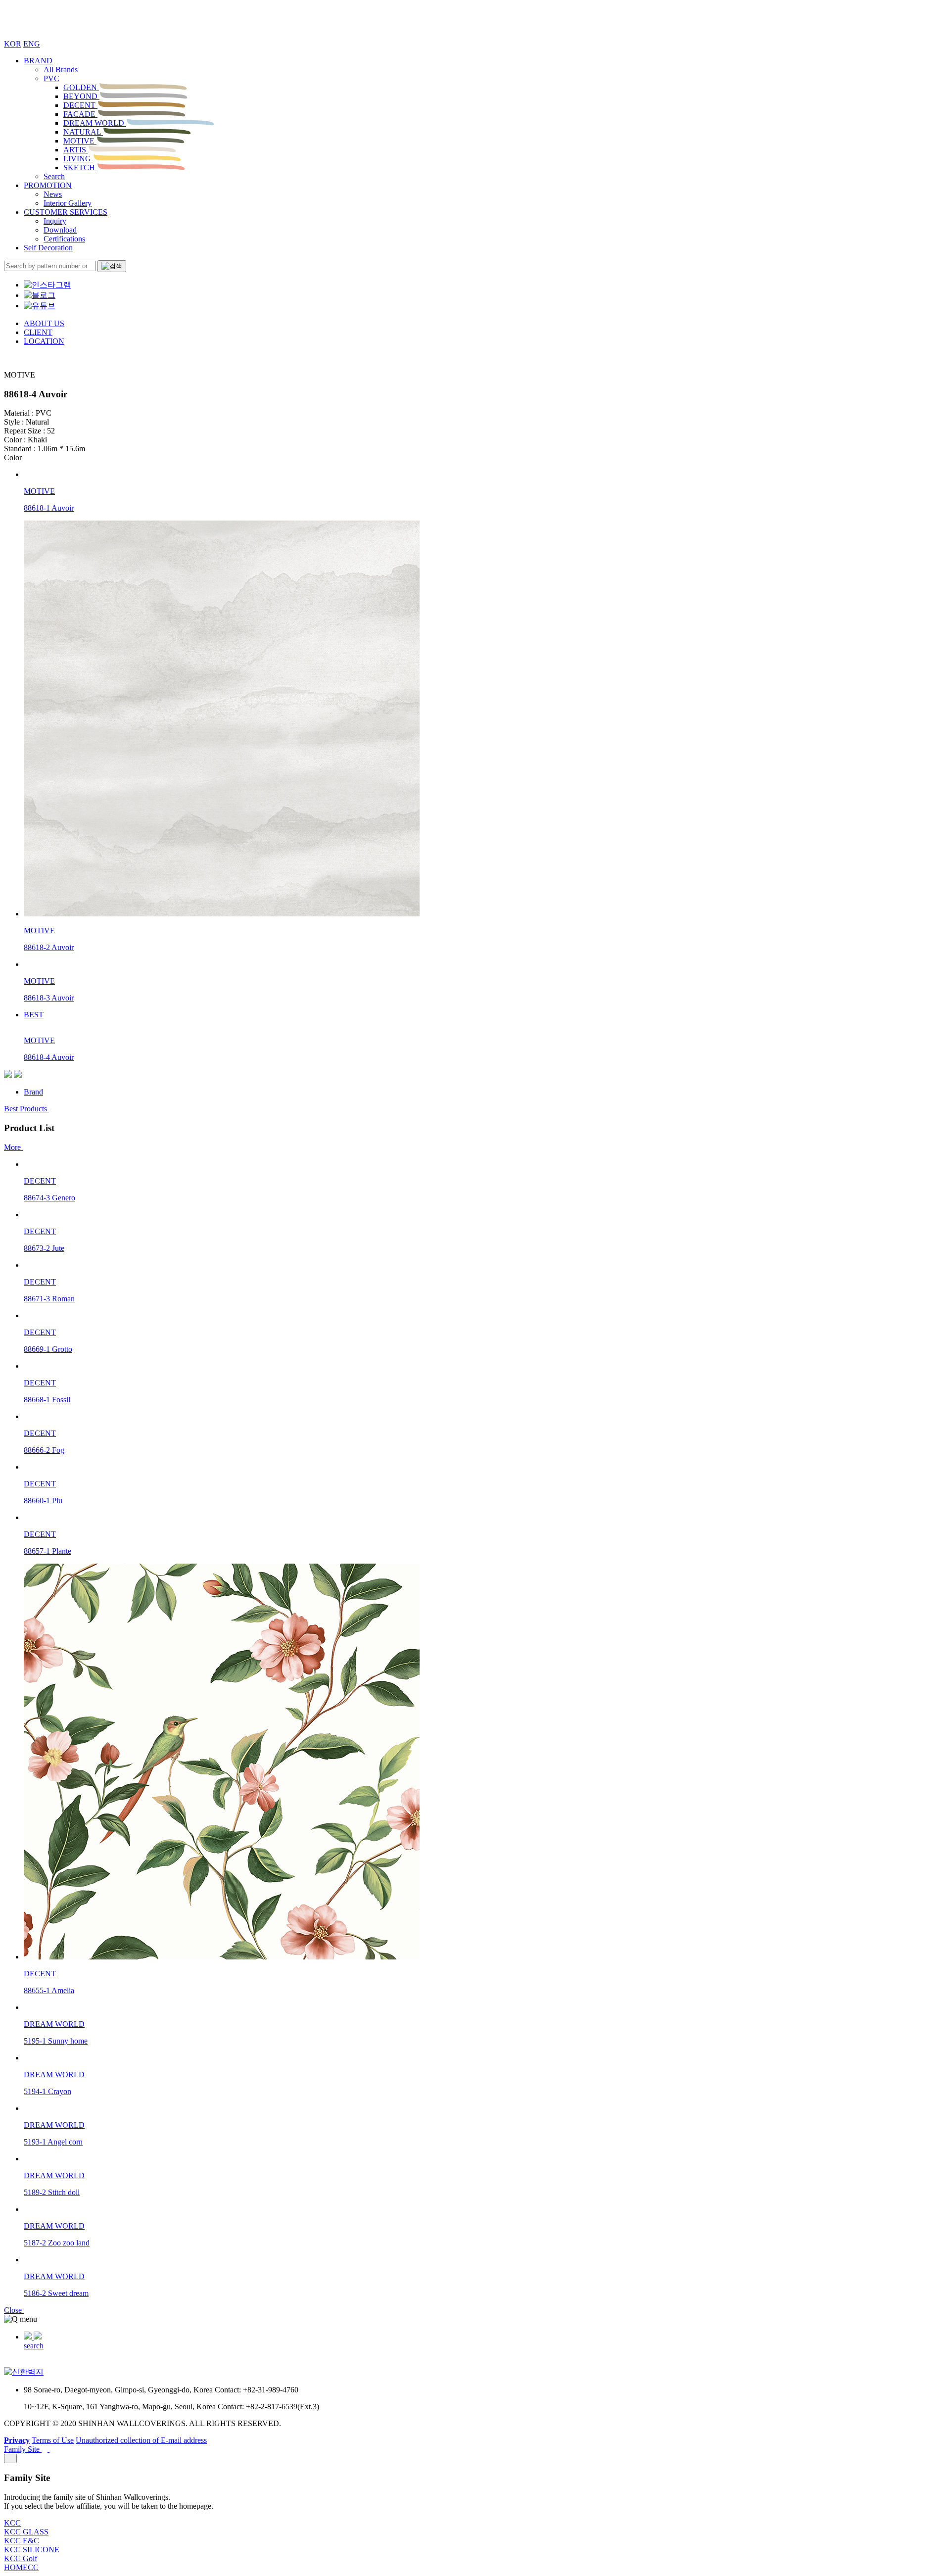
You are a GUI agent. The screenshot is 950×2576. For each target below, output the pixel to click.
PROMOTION (48, 185)
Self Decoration (48, 248)
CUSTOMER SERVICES (66, 212)
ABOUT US (44, 323)
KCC (12, 2523)
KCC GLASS (26, 2532)
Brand (33, 1092)
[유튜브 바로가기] (40, 306)
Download (60, 230)
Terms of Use (53, 2440)
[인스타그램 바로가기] (47, 285)
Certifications (64, 239)
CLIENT (38, 332)
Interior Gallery (68, 203)
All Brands (61, 70)
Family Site (23, 2449)
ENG (32, 44)
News (53, 194)
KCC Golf (21, 2558)
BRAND (38, 61)
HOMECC (21, 2567)
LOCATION (44, 341)
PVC (51, 78)
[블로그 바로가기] (40, 295)
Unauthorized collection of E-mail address (141, 2440)
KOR (13, 44)
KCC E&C (22, 2541)
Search (54, 176)
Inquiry (55, 221)
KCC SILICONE (32, 2550)
